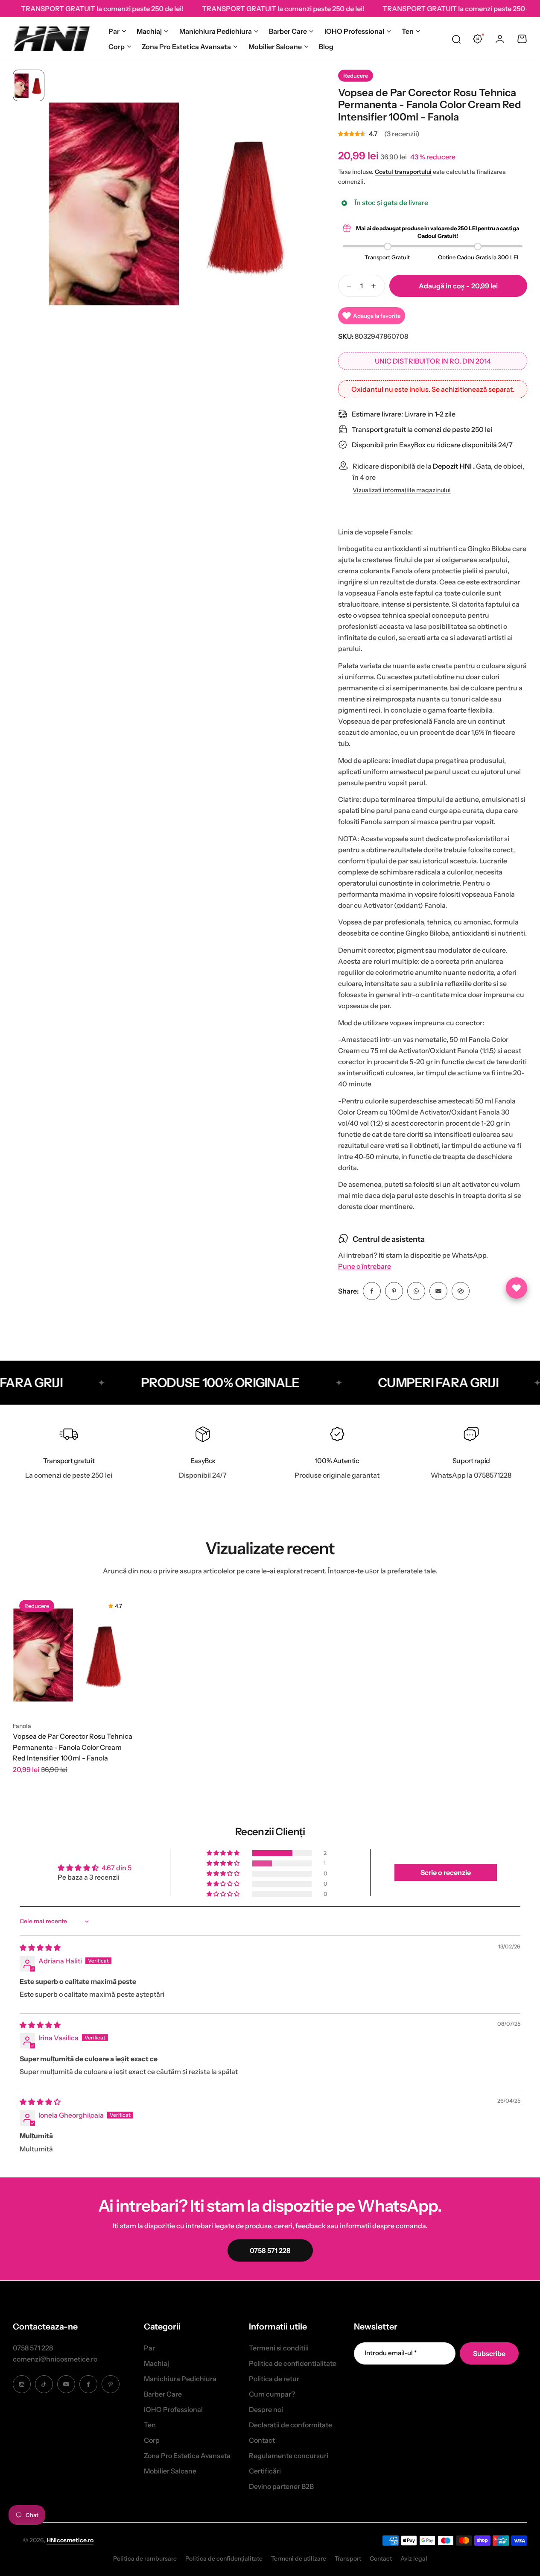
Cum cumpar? (272, 2394)
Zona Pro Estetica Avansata (186, 47)
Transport (348, 2558)
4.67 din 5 (117, 1868)
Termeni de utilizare (299, 2558)
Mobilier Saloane (275, 47)
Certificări (265, 2471)
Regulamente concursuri (289, 2456)
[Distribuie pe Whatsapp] (416, 1291)
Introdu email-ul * (391, 2353)
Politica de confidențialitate (224, 2558)
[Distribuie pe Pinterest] (394, 1291)
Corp (117, 47)
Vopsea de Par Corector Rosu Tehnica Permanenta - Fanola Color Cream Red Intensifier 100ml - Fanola (73, 1747)
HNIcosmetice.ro (70, 2540)
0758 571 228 (33, 2348)
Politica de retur (274, 2379)
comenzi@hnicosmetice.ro (55, 2359)
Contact (262, 2440)
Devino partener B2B (281, 2486)
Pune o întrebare (365, 1266)
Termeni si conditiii (279, 2348)
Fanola (22, 1726)
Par (114, 31)
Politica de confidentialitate (293, 2363)
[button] (224, 1853)
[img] (40, 1948)
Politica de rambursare (145, 2558)
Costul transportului (403, 172)
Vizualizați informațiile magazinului (402, 490)
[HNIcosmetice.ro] (51, 39)
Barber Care (288, 31)
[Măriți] (180, 201)
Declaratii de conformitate (290, 2425)
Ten (408, 31)
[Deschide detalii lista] (517, 1288)
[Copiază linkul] (461, 1291)
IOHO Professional (354, 31)
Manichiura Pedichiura (216, 31)
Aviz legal (414, 2558)
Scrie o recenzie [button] (446, 1872)
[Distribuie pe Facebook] (372, 1291)
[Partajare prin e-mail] (438, 1291)
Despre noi (266, 2409)
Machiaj (149, 31)
